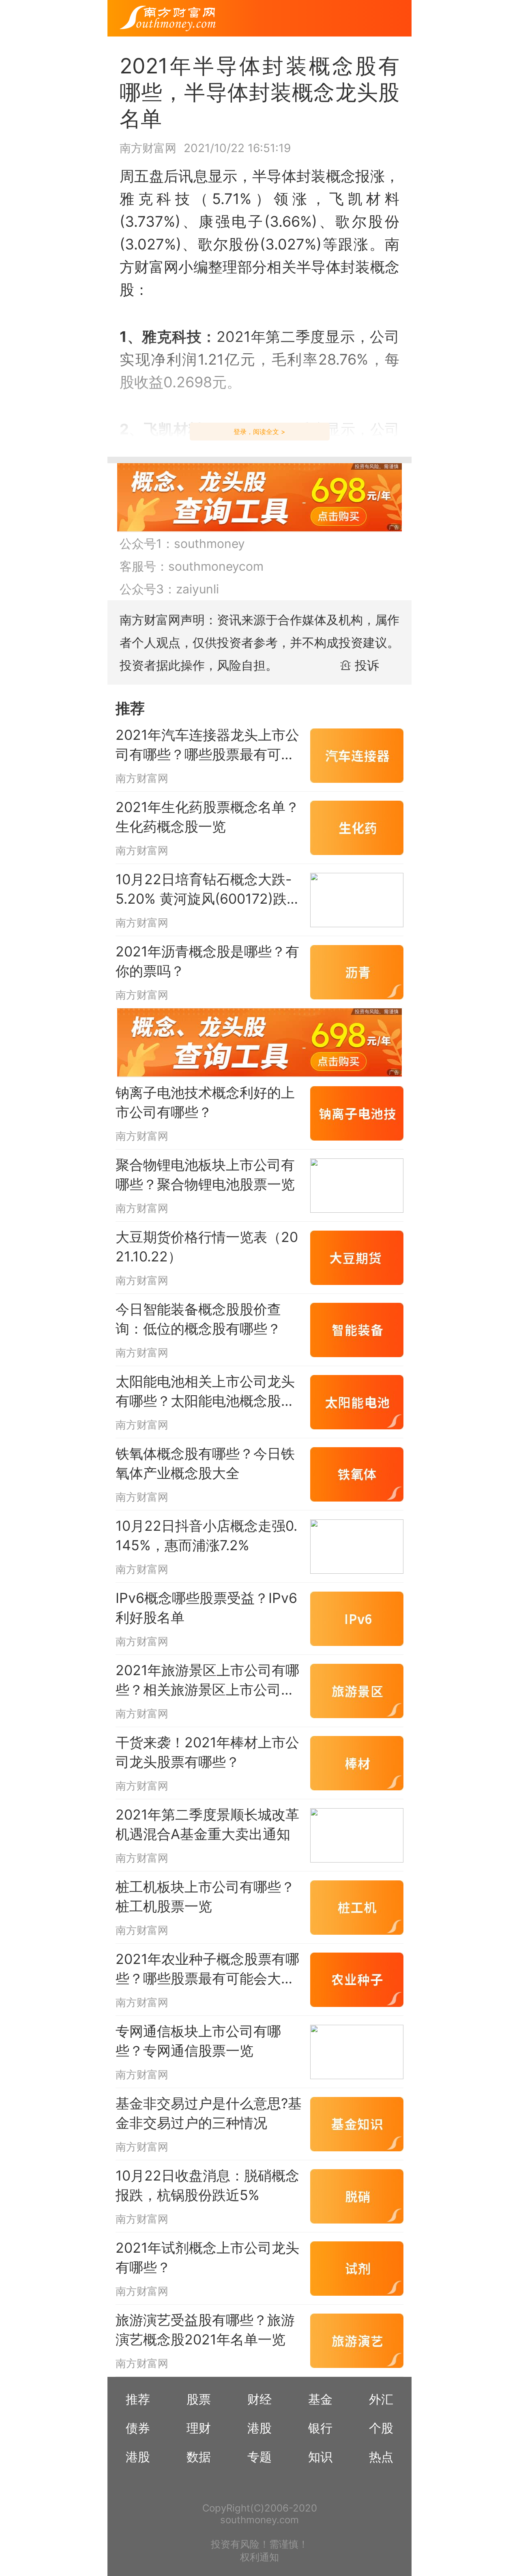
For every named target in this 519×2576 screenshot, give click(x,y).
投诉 (367, 665)
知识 (320, 2457)
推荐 (138, 2399)
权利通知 (259, 2557)
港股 (259, 2428)
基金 (320, 2399)
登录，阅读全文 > (259, 432)
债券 (138, 2428)
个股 (381, 2428)
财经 (259, 2399)
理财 (199, 2428)
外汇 (381, 2399)
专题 (259, 2457)
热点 (381, 2457)
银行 (320, 2428)
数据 (199, 2457)
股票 (199, 2399)
